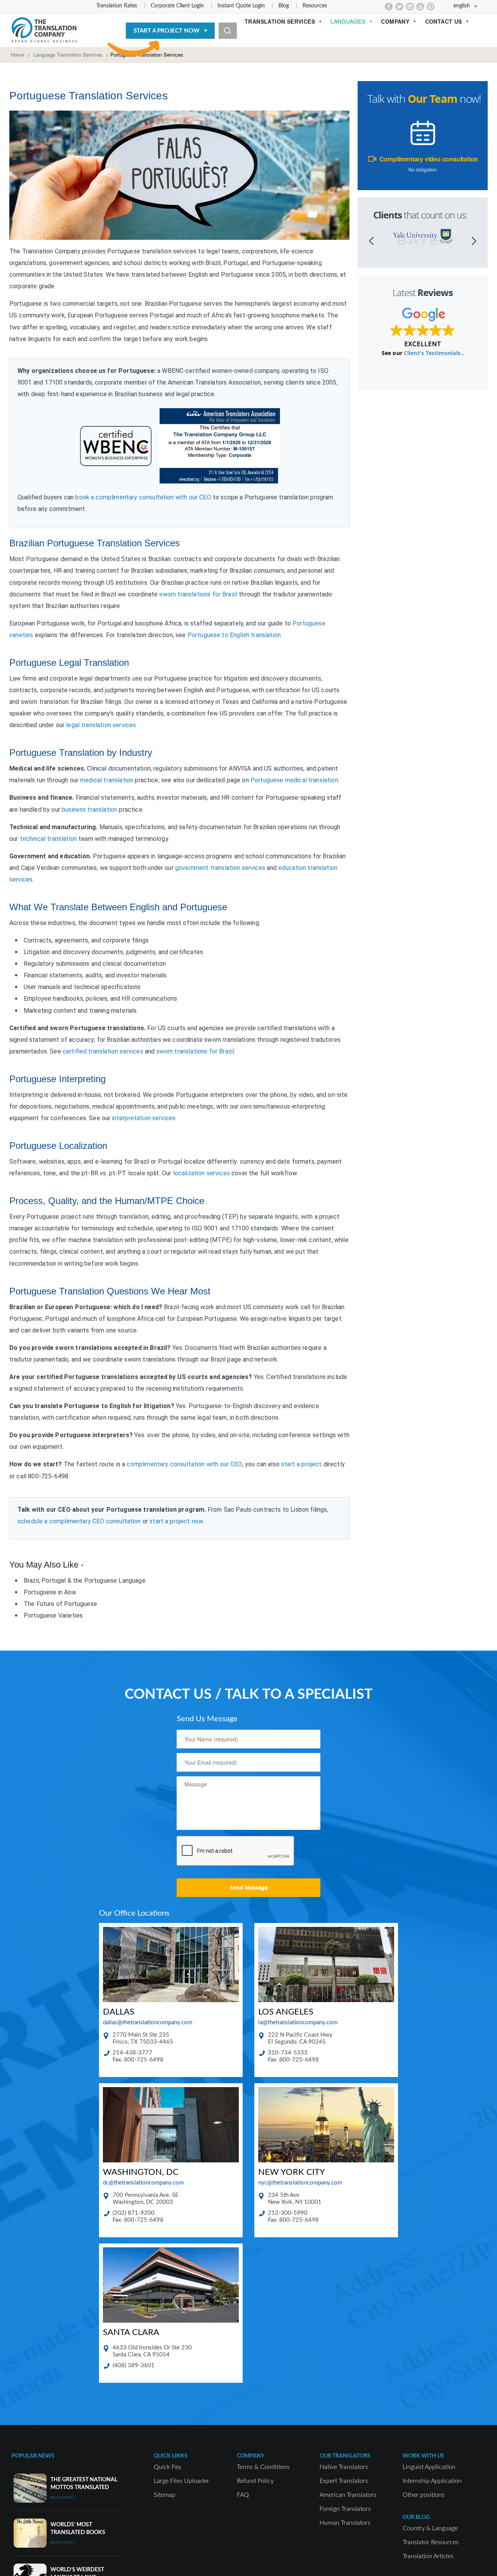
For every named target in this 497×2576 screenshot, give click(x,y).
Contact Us (444, 21)
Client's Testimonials (433, 353)
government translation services (220, 868)
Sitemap (165, 2495)
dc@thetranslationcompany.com (143, 2183)
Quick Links (171, 2456)
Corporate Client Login (177, 6)
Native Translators (344, 2467)
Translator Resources (431, 2542)
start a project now (176, 1521)
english (462, 6)
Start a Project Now (167, 31)
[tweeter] (399, 7)
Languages (348, 21)
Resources (315, 6)
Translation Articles (428, 2556)
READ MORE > (64, 2498)
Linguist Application (429, 2467)
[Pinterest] (431, 7)
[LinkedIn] (410, 7)
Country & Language (430, 2528)
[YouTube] (420, 7)
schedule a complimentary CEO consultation (79, 1521)
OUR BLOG (416, 2517)
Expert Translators (344, 2481)
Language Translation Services (68, 55)
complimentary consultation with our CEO (184, 1464)
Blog (284, 6)
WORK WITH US (423, 2456)
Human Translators (345, 2523)
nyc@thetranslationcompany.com (300, 2183)
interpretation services (144, 1118)
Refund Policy (255, 2481)
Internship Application (432, 2481)
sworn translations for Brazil (198, 594)
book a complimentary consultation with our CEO (143, 497)
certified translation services (103, 1051)
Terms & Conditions (263, 2467)
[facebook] (389, 7)
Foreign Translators (345, 2509)
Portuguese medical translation (294, 780)
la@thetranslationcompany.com (298, 2023)
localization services (202, 1173)
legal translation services (101, 725)
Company (395, 21)
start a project (301, 1464)
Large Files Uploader (182, 2481)
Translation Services (280, 21)
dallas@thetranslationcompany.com (148, 2023)
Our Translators (345, 2456)
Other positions (424, 2495)
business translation (89, 810)
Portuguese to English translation (234, 635)
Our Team (433, 99)
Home (17, 55)
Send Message (249, 1887)
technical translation (48, 839)
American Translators (348, 2495)
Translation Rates (117, 6)
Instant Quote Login (241, 6)
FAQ (243, 2495)
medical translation (107, 780)
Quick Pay (168, 2467)
